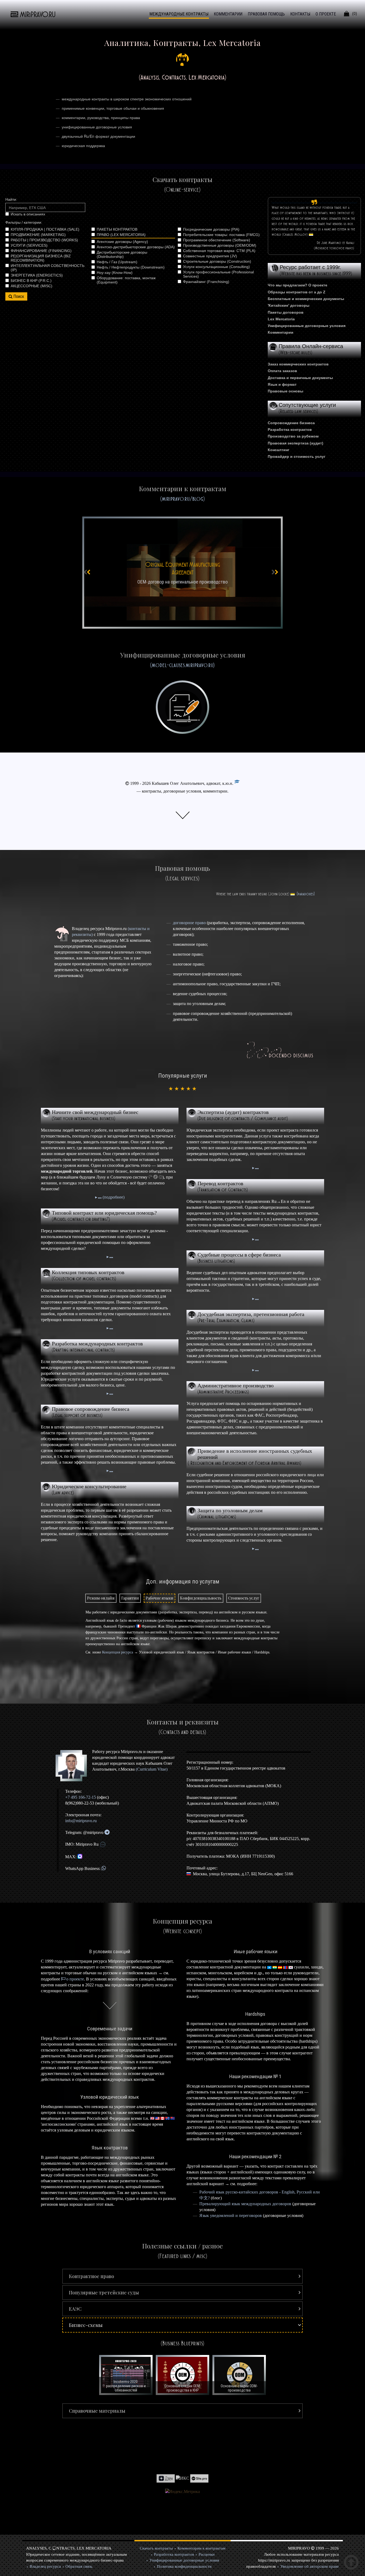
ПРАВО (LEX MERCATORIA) (121, 235)
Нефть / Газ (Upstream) (117, 262)
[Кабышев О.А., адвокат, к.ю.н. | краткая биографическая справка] (73, 1766)
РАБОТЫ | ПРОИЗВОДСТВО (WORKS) (44, 240)
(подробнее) (113, 1197)
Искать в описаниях (28, 214)
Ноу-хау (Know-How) (115, 273)
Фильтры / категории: (24, 222)
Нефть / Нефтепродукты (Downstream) (131, 267)
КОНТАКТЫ (300, 14)
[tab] (101, 1598)
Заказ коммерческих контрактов (298, 364)
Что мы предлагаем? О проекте (298, 285)
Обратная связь (79, 2566)
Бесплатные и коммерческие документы (306, 299)
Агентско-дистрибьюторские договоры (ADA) (136, 247)
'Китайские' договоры (289, 305)
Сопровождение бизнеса (291, 423)
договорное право (189, 923)
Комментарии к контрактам (201, 2548)
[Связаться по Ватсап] (104, 1868)
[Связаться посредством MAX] (80, 1857)
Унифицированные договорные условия (307, 326)
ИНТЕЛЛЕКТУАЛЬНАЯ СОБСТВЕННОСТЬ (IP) (48, 268)
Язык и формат (282, 384)
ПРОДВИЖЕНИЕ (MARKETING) (38, 235)
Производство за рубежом (293, 436)
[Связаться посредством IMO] (103, 1844)
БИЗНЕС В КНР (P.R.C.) (31, 281)
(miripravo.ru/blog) (183, 499)
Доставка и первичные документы (300, 378)
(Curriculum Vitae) (152, 1769)
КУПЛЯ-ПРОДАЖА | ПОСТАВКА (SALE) (45, 229)
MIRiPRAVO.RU (38, 15)
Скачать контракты (156, 2548)
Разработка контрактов (290, 430)
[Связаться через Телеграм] (107, 1832)
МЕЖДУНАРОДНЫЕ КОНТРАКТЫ (179, 14)
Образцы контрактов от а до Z (297, 292)
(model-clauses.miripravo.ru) (183, 665)
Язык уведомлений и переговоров (231, 2215)
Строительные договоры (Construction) (217, 261)
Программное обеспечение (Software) (217, 240)
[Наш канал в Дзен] (166, 2478)
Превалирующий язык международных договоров (245, 2204)
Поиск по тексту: (45, 199)
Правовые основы (286, 391)
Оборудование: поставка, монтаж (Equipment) (126, 280)
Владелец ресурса (45, 2566)
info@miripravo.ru (81, 1821)
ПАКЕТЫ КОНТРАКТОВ (117, 229)
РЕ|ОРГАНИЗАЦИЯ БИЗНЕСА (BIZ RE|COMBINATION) (41, 258)
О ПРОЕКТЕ (326, 14)
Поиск (19, 296)
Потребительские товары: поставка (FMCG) (221, 235)
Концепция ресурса (118, 1652)
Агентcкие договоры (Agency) (122, 242)
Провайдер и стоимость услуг (297, 456)
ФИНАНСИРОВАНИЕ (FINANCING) (41, 251)
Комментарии (281, 332)
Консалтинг (279, 450)
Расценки (207, 2554)
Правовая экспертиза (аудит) (296, 443)
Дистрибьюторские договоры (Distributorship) (122, 254)
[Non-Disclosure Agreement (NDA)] (183, 573)
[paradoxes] (306, 894)
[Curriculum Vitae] (237, 783)
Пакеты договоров (286, 312)
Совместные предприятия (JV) (210, 256)
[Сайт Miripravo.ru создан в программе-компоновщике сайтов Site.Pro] (199, 2478)
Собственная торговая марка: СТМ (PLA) (219, 251)
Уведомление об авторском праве (310, 2566)
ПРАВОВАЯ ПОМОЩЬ (266, 14)
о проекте (75, 1979)
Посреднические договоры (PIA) (211, 229)
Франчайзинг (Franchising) (206, 282)
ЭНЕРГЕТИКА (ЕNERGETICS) (37, 275)
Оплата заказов (282, 371)
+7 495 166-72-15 (81, 1797)
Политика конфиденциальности (184, 2566)
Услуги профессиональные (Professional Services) (218, 274)
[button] (183, 2276)
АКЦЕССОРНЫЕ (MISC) (32, 286)
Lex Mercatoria (281, 319)
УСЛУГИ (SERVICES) (29, 245)
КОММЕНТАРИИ (228, 14)
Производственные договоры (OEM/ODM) (220, 245)
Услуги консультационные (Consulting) (216, 267)
